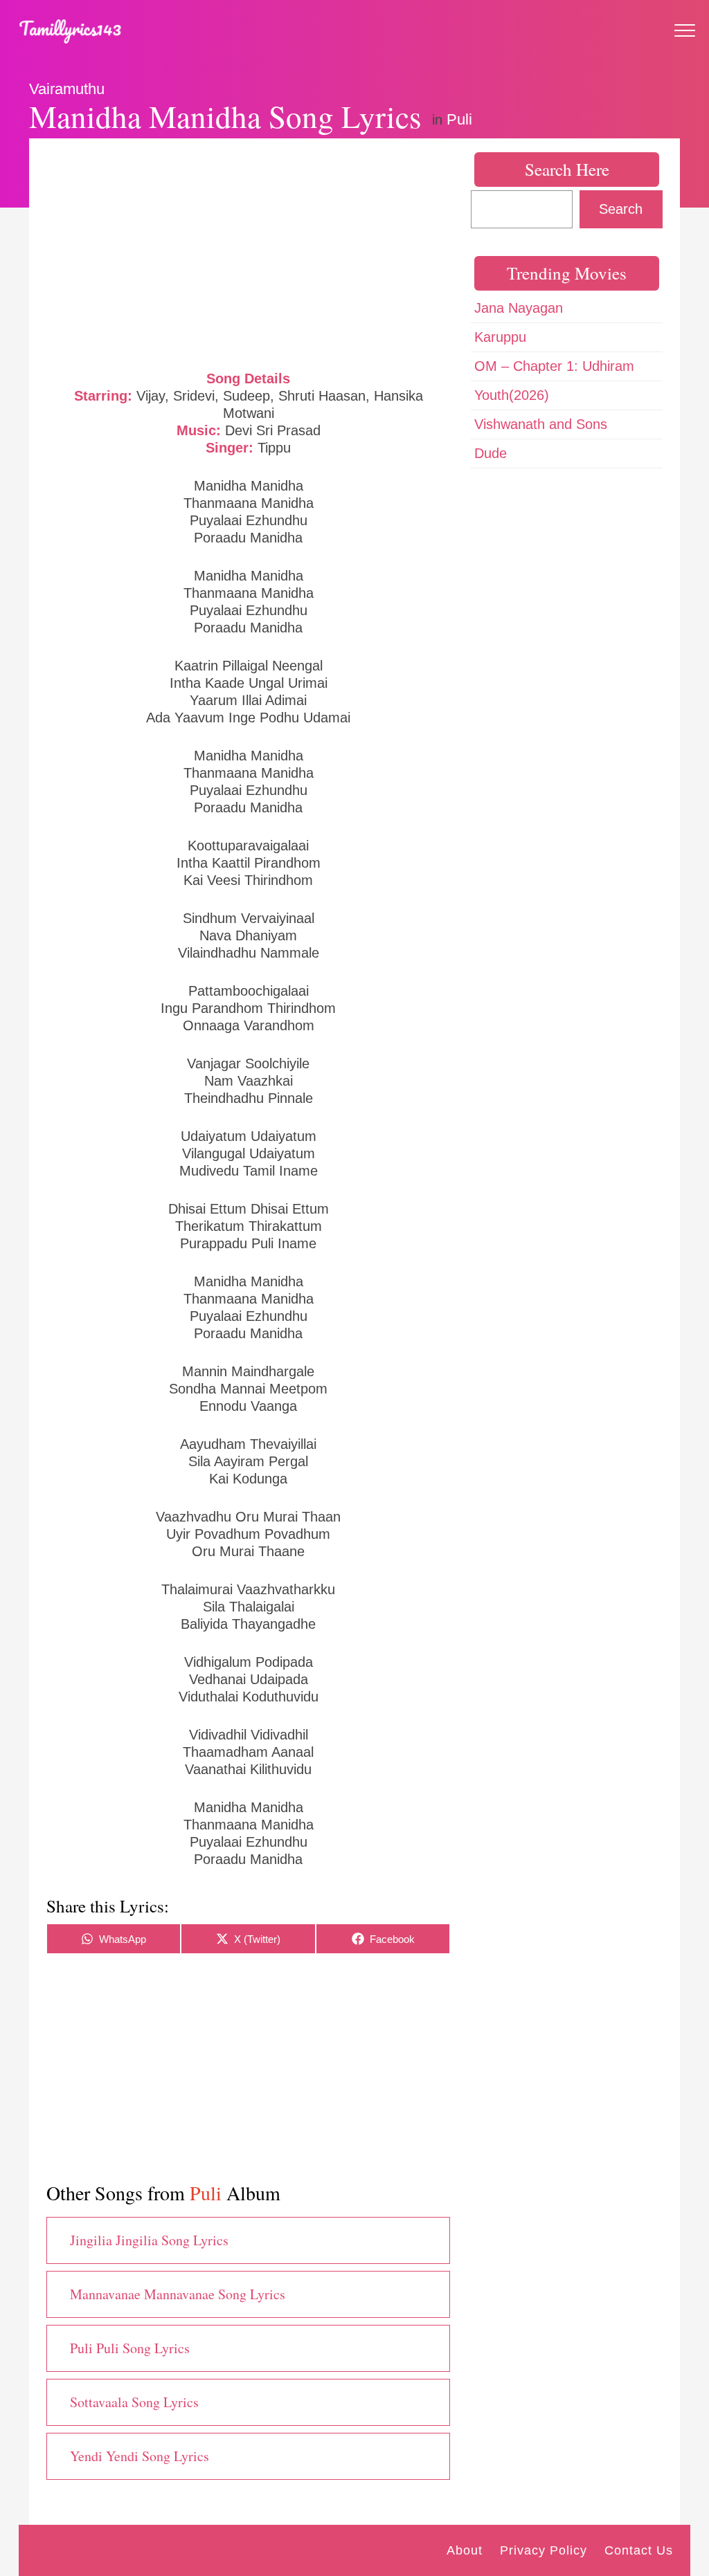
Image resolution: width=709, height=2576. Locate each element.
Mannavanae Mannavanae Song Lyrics (178, 2294)
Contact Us (639, 2550)
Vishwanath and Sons (541, 424)
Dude (491, 453)
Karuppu (500, 337)
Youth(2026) (512, 395)
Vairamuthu (67, 89)
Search (621, 209)
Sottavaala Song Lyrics (134, 2402)
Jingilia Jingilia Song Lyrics (149, 2240)
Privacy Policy (544, 2550)
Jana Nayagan (519, 308)
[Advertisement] (248, 253)
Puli (459, 119)
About (465, 2550)
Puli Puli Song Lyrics (130, 2348)
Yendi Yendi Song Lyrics (140, 2456)
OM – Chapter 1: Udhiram (554, 366)
